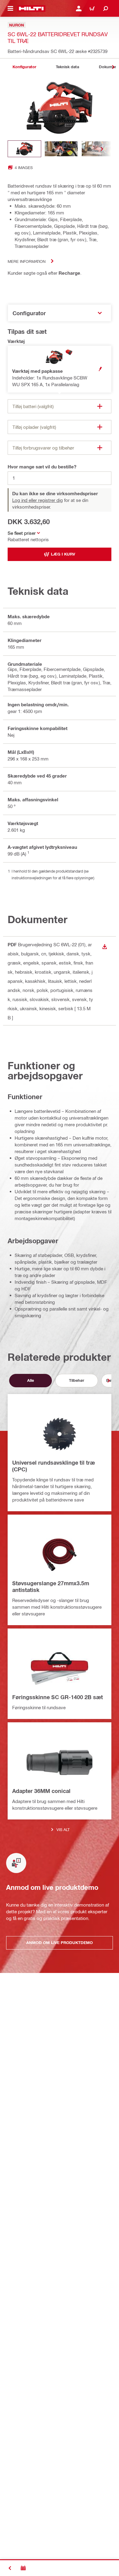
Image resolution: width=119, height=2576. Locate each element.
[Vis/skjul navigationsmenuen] (10, 9)
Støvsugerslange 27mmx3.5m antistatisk (51, 1586)
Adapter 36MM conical (41, 1791)
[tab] (24, 67)
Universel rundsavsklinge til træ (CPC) (54, 1466)
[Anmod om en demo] (23, 2568)
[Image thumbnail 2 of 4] (61, 149)
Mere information (27, 261)
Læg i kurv (63, 554)
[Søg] (106, 9)
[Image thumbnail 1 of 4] (24, 149)
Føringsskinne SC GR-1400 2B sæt (58, 1697)
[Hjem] (31, 9)
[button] (60, 369)
